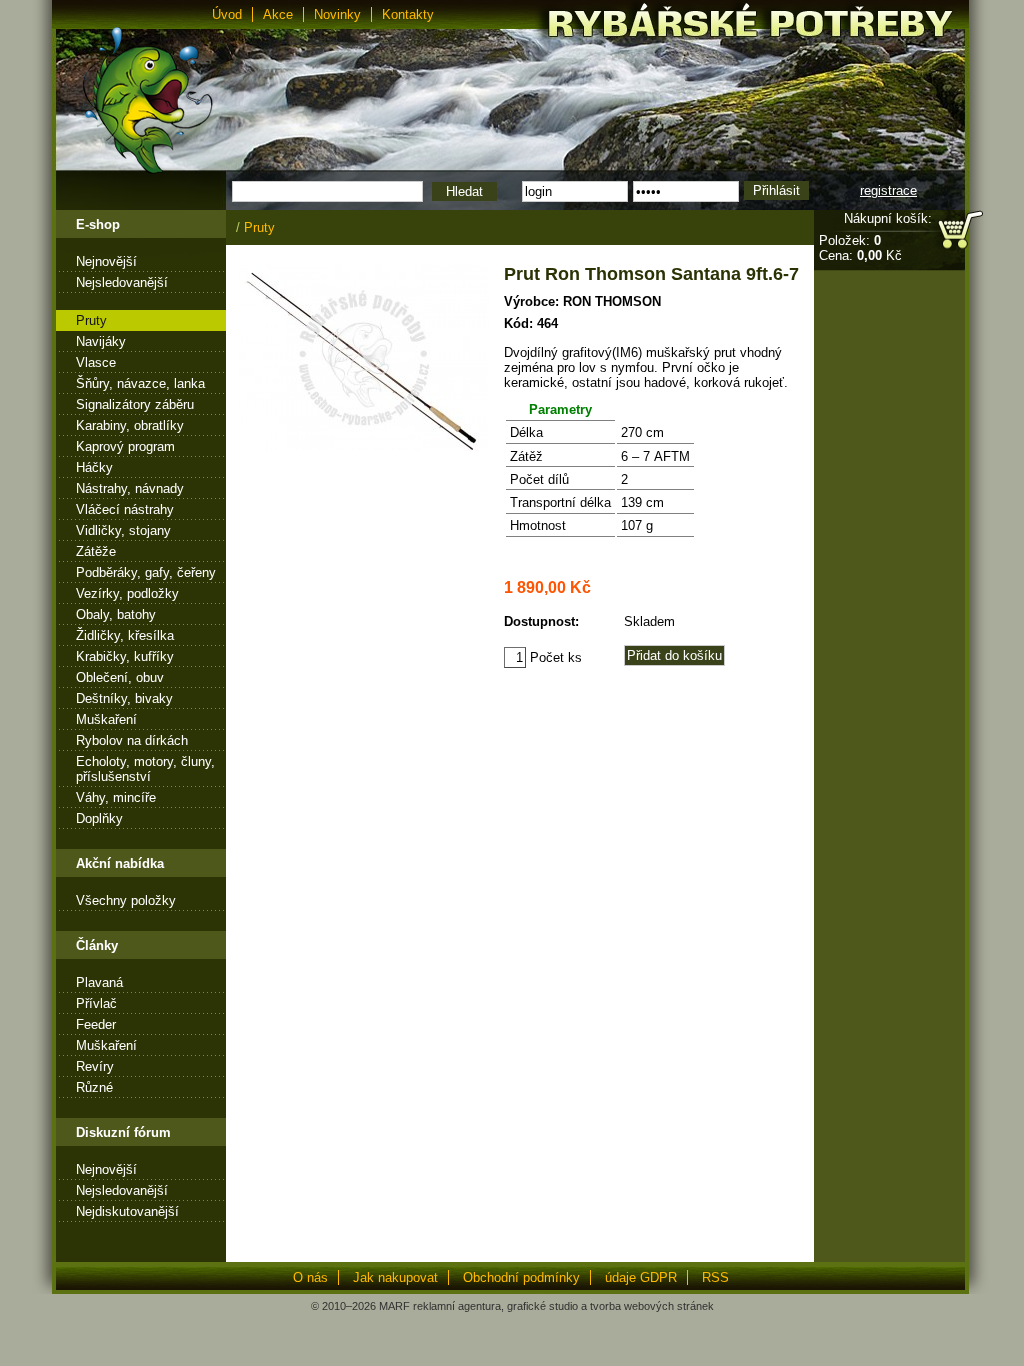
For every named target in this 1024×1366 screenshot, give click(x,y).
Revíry (95, 1066)
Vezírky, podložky (127, 593)
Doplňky (99, 818)
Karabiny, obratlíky (130, 425)
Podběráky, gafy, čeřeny (146, 572)
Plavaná (99, 982)
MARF (394, 1306)
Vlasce (96, 362)
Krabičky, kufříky (125, 656)
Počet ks (554, 657)
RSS (715, 1277)
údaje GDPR (641, 1277)
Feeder (96, 1024)
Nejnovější (106, 261)
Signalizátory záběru (135, 404)
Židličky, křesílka (125, 635)
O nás (310, 1277)
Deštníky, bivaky (124, 698)
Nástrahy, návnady (130, 488)
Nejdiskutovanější (127, 1211)
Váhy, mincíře (116, 797)
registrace (888, 190)
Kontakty (408, 14)
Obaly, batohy (116, 614)
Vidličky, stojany (123, 530)
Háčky (94, 467)
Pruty (91, 320)
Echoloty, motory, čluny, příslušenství (145, 769)
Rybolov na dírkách (132, 740)
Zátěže (96, 551)
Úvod (227, 14)
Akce (278, 14)
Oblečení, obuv (120, 677)
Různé (94, 1087)
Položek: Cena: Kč (860, 248)
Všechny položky (126, 900)
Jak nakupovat (395, 1277)
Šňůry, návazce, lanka (140, 383)
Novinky (337, 14)
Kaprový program (125, 446)
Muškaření (106, 719)
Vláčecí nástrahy (125, 509)
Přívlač (96, 1003)
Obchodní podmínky (521, 1277)
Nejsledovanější (122, 282)
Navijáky (101, 341)
